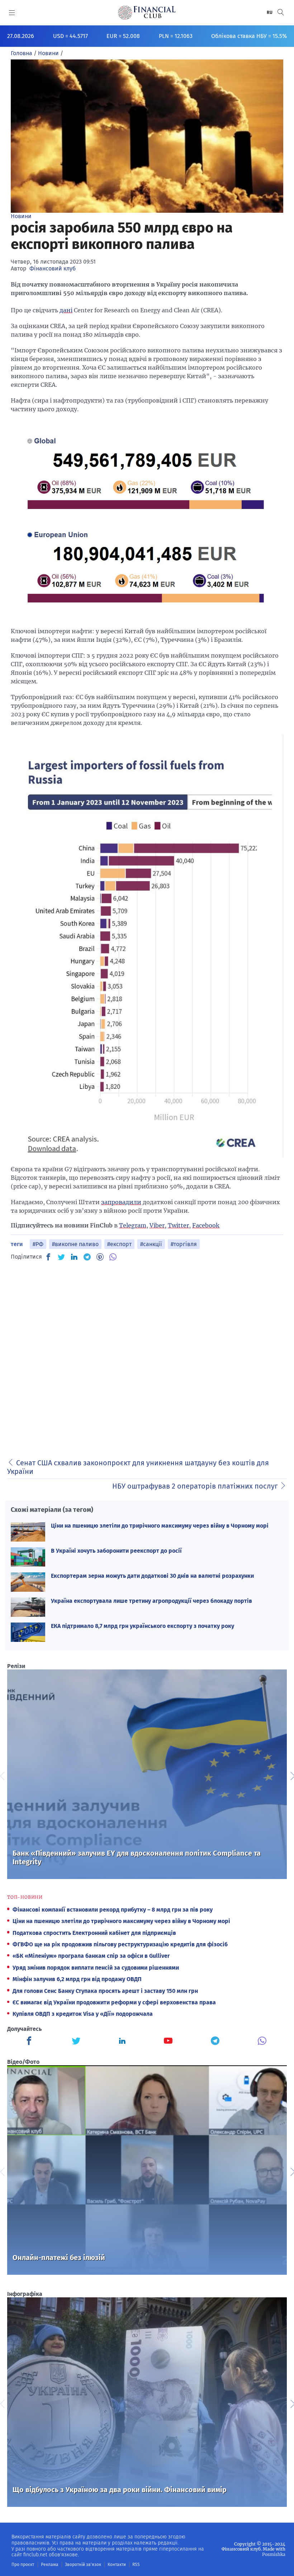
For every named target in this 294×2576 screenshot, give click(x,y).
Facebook (206, 1225)
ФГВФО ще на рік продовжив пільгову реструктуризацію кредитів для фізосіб (120, 1944)
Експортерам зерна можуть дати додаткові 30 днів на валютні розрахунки (152, 1576)
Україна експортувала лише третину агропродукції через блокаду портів (151, 1601)
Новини (21, 216)
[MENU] (12, 13)
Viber (157, 1225)
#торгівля (184, 1244)
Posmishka (274, 2554)
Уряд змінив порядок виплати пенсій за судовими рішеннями (96, 1968)
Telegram (133, 1225)
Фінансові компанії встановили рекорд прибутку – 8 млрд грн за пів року (113, 1910)
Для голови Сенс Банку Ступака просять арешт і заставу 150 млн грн (105, 1991)
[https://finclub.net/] (147, 13)
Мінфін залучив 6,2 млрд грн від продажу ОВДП (77, 1979)
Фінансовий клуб (53, 268)
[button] (281, 12)
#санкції (151, 1244)
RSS (136, 2565)
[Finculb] (30, 2042)
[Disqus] (147, 1357)
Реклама (50, 2565)
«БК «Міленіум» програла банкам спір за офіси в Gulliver (91, 1956)
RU (270, 13)
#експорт (119, 1244)
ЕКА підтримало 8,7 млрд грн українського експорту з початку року (143, 1626)
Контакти (117, 2565)
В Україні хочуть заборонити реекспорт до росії (116, 1551)
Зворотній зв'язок (83, 2565)
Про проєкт (23, 2565)
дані (66, 310)
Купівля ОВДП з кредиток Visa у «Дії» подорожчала (83, 2014)
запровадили (121, 1202)
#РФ (38, 1244)
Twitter (178, 1225)
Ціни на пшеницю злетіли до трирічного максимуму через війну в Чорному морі (160, 1526)
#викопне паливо (75, 1244)
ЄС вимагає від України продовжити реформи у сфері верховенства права (114, 2002)
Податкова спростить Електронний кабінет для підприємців (94, 1933)
